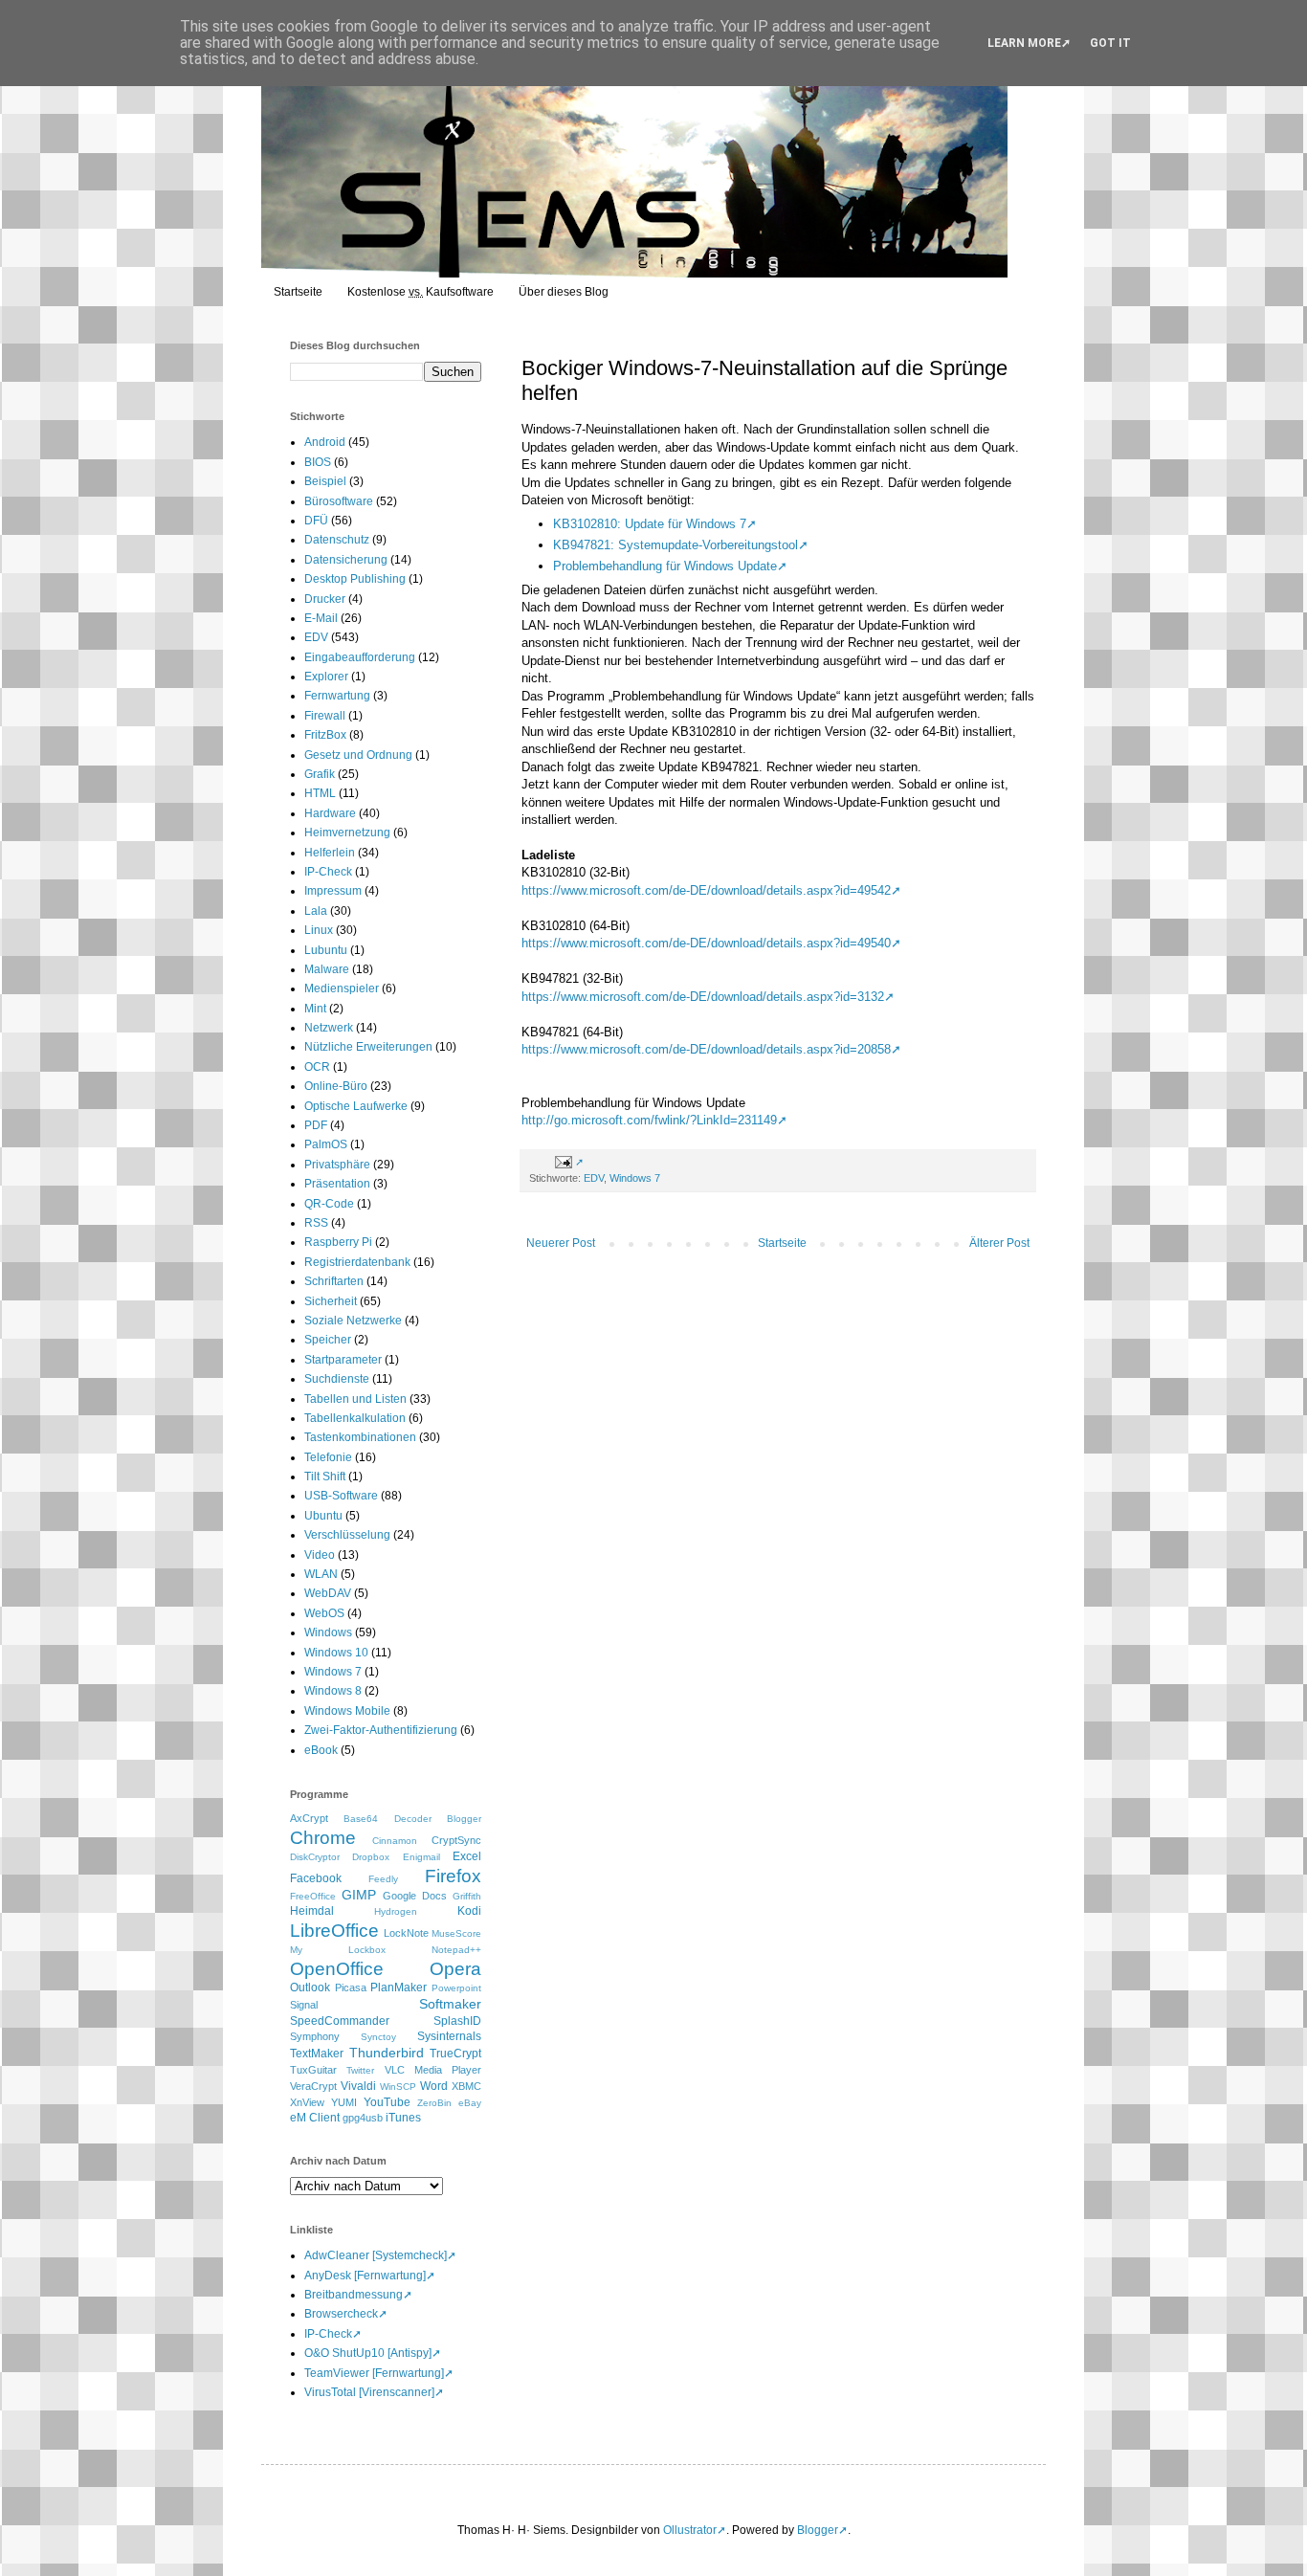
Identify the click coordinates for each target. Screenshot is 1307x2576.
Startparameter (343, 1360)
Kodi (469, 1911)
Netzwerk (329, 1028)
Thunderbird (387, 2053)
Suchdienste (337, 1379)
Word (434, 2086)
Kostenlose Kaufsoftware (421, 292)
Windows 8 (333, 1691)
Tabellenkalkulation (355, 1418)
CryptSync (456, 1840)
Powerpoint (456, 1988)
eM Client (315, 2118)
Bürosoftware (339, 501)
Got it (1110, 43)
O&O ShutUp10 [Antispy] (368, 2353)
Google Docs (415, 1896)
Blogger (464, 1819)
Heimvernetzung (347, 833)
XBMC (466, 2086)
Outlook (310, 1988)
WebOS (324, 1613)
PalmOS (326, 1144)
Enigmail (421, 1857)
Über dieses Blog (564, 292)
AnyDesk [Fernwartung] (365, 2276)
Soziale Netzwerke (353, 1321)
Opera (455, 1969)
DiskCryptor (315, 1857)
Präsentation (337, 1184)
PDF (316, 1125)
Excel (467, 1856)
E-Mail (321, 618)
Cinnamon (395, 1841)
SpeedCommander (340, 2021)
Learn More (1024, 43)
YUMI (344, 2102)
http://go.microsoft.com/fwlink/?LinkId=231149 (649, 1120)
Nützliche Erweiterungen (368, 1047)
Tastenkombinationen (360, 1437)
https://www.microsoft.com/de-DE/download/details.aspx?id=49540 (706, 943)
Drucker (325, 599)
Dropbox (371, 1857)
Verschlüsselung (347, 1535)
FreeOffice (313, 1896)
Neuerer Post (561, 1243)
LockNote (406, 1933)
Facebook (316, 1878)
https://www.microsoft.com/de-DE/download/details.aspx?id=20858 (706, 1049)
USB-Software (341, 1496)
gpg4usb (363, 2118)
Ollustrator (690, 2530)
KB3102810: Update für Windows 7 (650, 524)
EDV (594, 1178)
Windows (328, 1632)
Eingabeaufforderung (360, 657)
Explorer (326, 677)
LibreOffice (334, 1931)
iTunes (403, 2118)
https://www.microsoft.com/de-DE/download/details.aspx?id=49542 (706, 890)
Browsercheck (341, 2314)
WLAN (321, 1574)
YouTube (387, 2102)
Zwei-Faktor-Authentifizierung (381, 1730)
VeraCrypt (313, 2086)
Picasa (351, 1988)
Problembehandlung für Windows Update (665, 566)
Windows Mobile (347, 1711)
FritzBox (325, 735)
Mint (315, 1009)
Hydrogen (396, 1911)
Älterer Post (999, 1243)
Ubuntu (323, 1516)
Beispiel (325, 481)
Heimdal (312, 1911)
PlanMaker (399, 1988)
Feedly (383, 1879)
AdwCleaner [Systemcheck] (376, 2255)
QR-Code (329, 1204)
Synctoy (378, 2037)
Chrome (323, 1838)
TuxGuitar (313, 2070)
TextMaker (317, 2054)
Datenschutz (337, 540)
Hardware (330, 813)
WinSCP (398, 2087)
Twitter (360, 2070)
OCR (317, 1067)
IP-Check (328, 872)
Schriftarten (334, 1281)
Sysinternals (449, 2036)
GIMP (359, 1895)
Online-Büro (336, 1086)
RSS (316, 1223)
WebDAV (328, 1593)
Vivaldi (358, 2086)
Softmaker (450, 2004)
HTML (320, 793)
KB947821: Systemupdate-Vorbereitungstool (676, 545)
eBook (321, 1750)
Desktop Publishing (355, 579)
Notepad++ (456, 1950)
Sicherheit (331, 1301)
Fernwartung (337, 696)
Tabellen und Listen (355, 1399)
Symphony (315, 2036)
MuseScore (456, 1933)
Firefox (453, 1876)
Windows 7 (635, 1178)
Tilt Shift (325, 1477)
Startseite (298, 292)
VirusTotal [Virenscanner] (369, 2392)
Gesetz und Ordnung (358, 755)
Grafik (320, 774)
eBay (470, 2103)
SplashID (457, 2021)
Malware (327, 969)
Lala (316, 911)
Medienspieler (342, 988)
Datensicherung (346, 560)
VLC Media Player (433, 2070)
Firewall (325, 716)
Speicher (328, 1340)
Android (325, 442)
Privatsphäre (337, 1165)
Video (320, 1555)
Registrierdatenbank (357, 1262)
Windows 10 (336, 1653)
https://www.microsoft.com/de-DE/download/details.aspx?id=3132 (703, 997)
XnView (307, 2102)
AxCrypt (309, 1818)
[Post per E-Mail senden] (567, 1162)
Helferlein (330, 853)
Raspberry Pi (338, 1242)
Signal (304, 2005)
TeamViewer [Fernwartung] (374, 2373)
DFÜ (316, 521)
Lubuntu (326, 950)
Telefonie (328, 1457)
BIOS (318, 462)
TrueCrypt (455, 2054)
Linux (319, 930)
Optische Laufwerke (356, 1106)
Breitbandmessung (354, 2295)
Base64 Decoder (387, 1819)
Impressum (333, 891)
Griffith (467, 1896)
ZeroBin (434, 2103)
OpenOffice (337, 1969)
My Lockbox (338, 1950)
